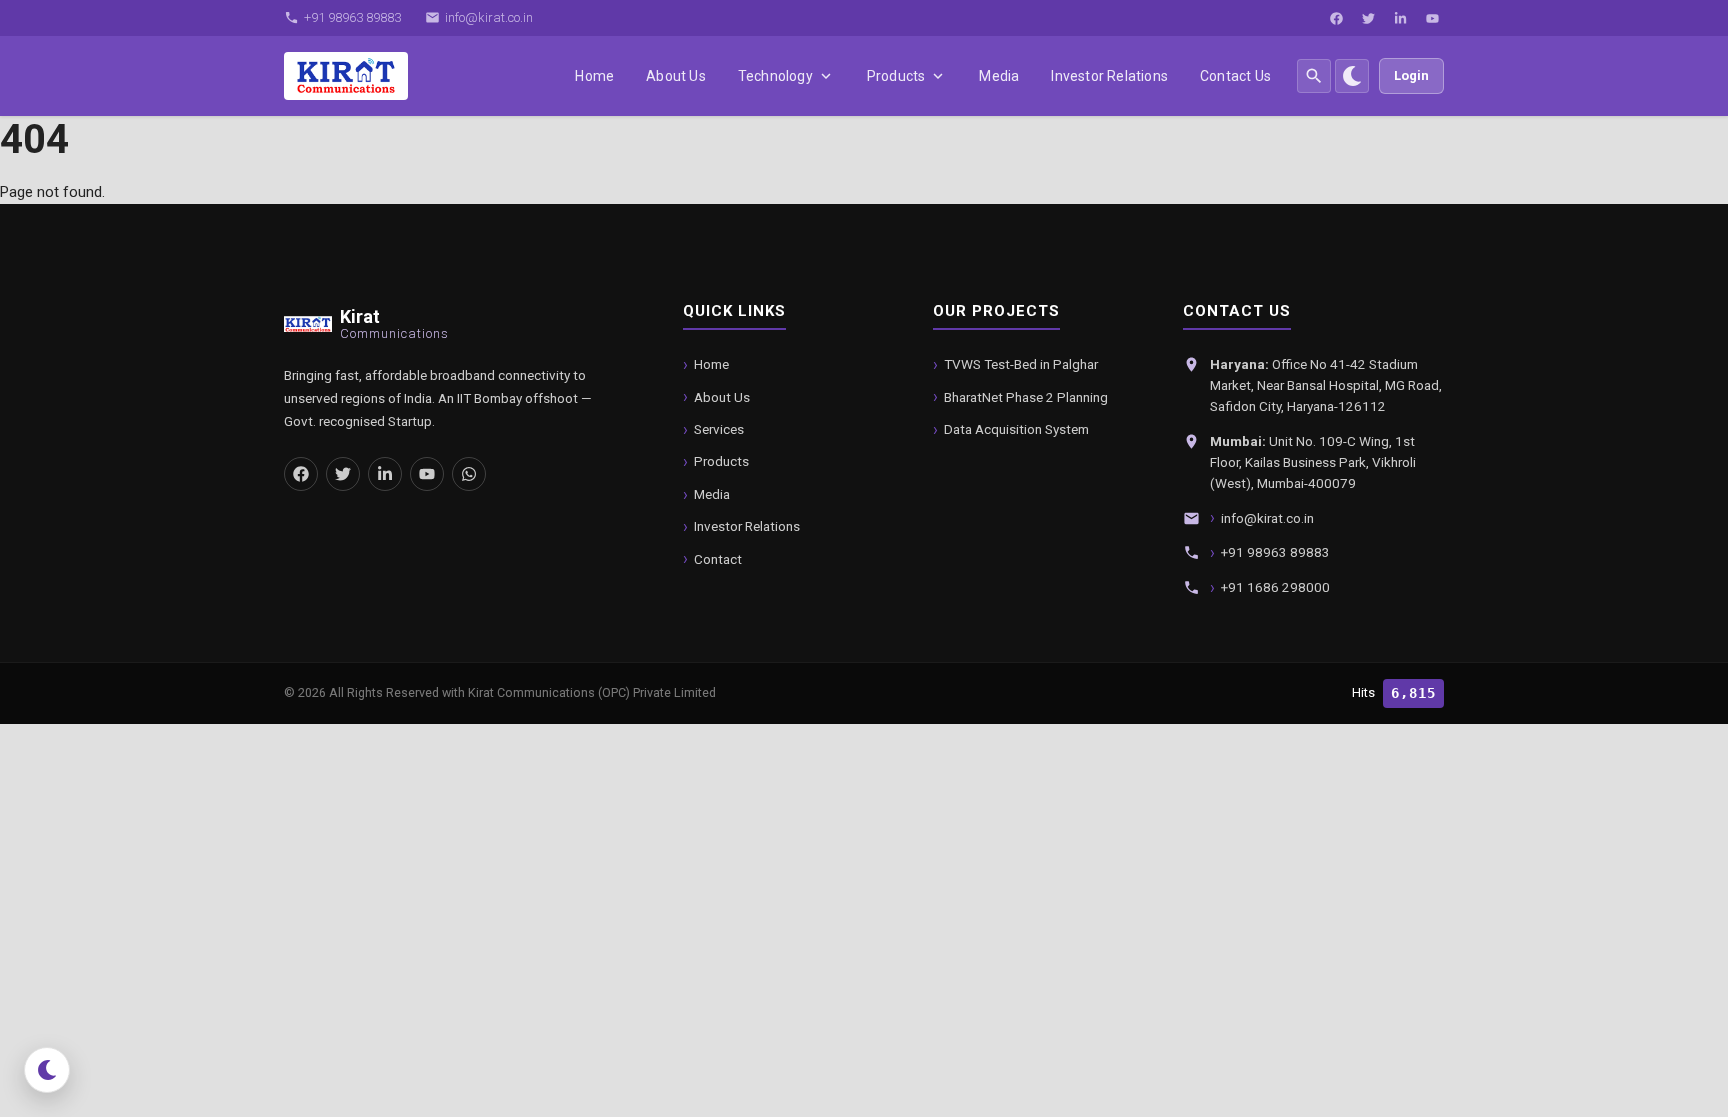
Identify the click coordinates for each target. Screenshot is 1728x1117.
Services (719, 429)
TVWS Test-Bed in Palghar (1021, 364)
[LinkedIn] (1400, 18)
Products (896, 76)
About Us (676, 76)
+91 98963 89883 (1275, 552)
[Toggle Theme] (1352, 76)
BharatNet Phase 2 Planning (1026, 397)
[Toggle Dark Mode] (47, 1070)
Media (999, 76)
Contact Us (1235, 76)
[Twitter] (1368, 18)
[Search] (1314, 76)
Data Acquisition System (1016, 429)
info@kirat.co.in (1267, 518)
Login (1411, 75)
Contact (718, 559)
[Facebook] (1336, 18)
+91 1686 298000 (1275, 587)
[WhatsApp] (469, 474)
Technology (775, 76)
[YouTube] (1432, 18)
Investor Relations (1109, 76)
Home (594, 76)
